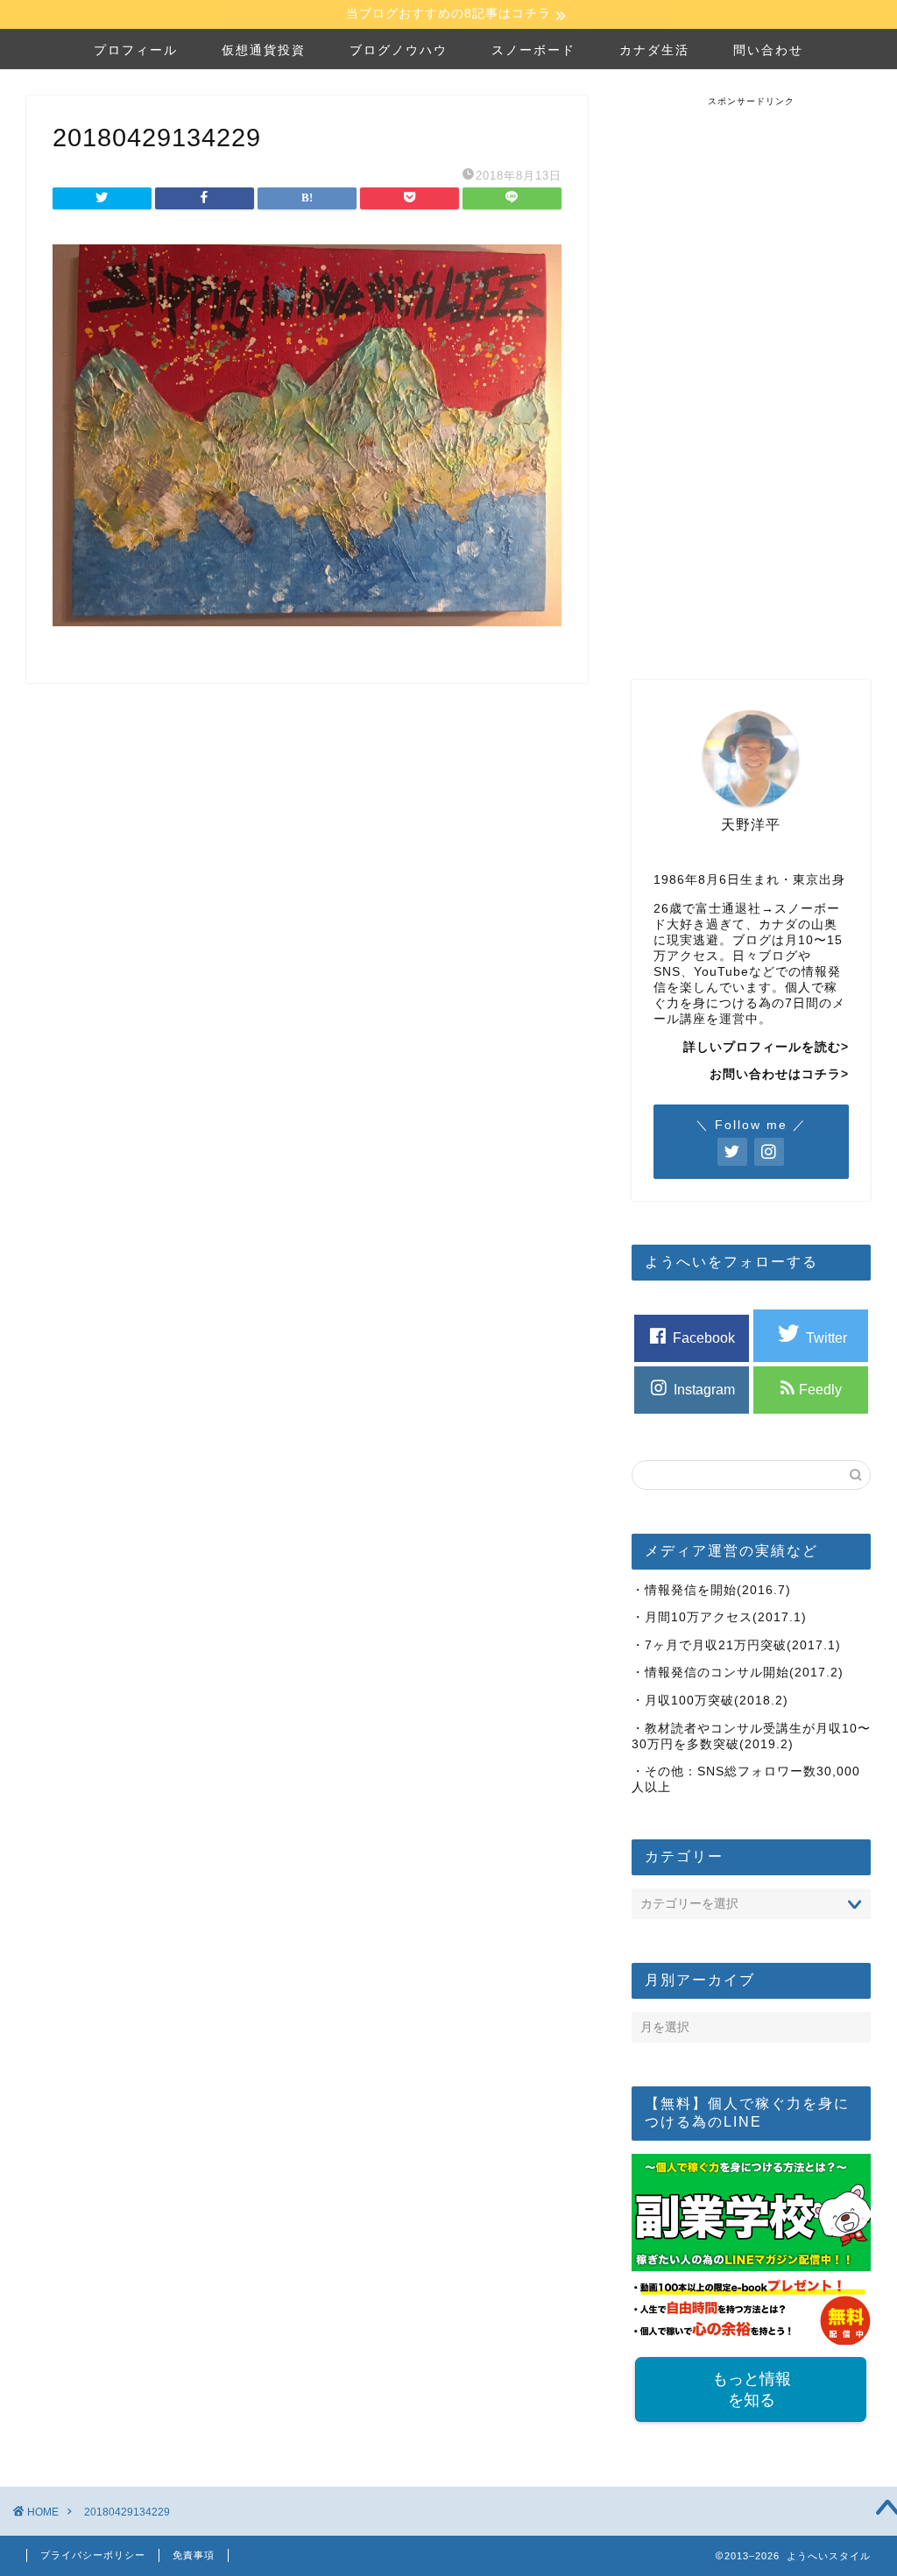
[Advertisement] (763, 371)
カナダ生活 (654, 50)
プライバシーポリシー (93, 2555)
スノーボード (533, 50)
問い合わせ (768, 50)
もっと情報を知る (751, 2389)
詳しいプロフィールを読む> (766, 1047)
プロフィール (136, 50)
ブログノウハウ (399, 50)
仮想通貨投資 (264, 50)
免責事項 (194, 2555)
